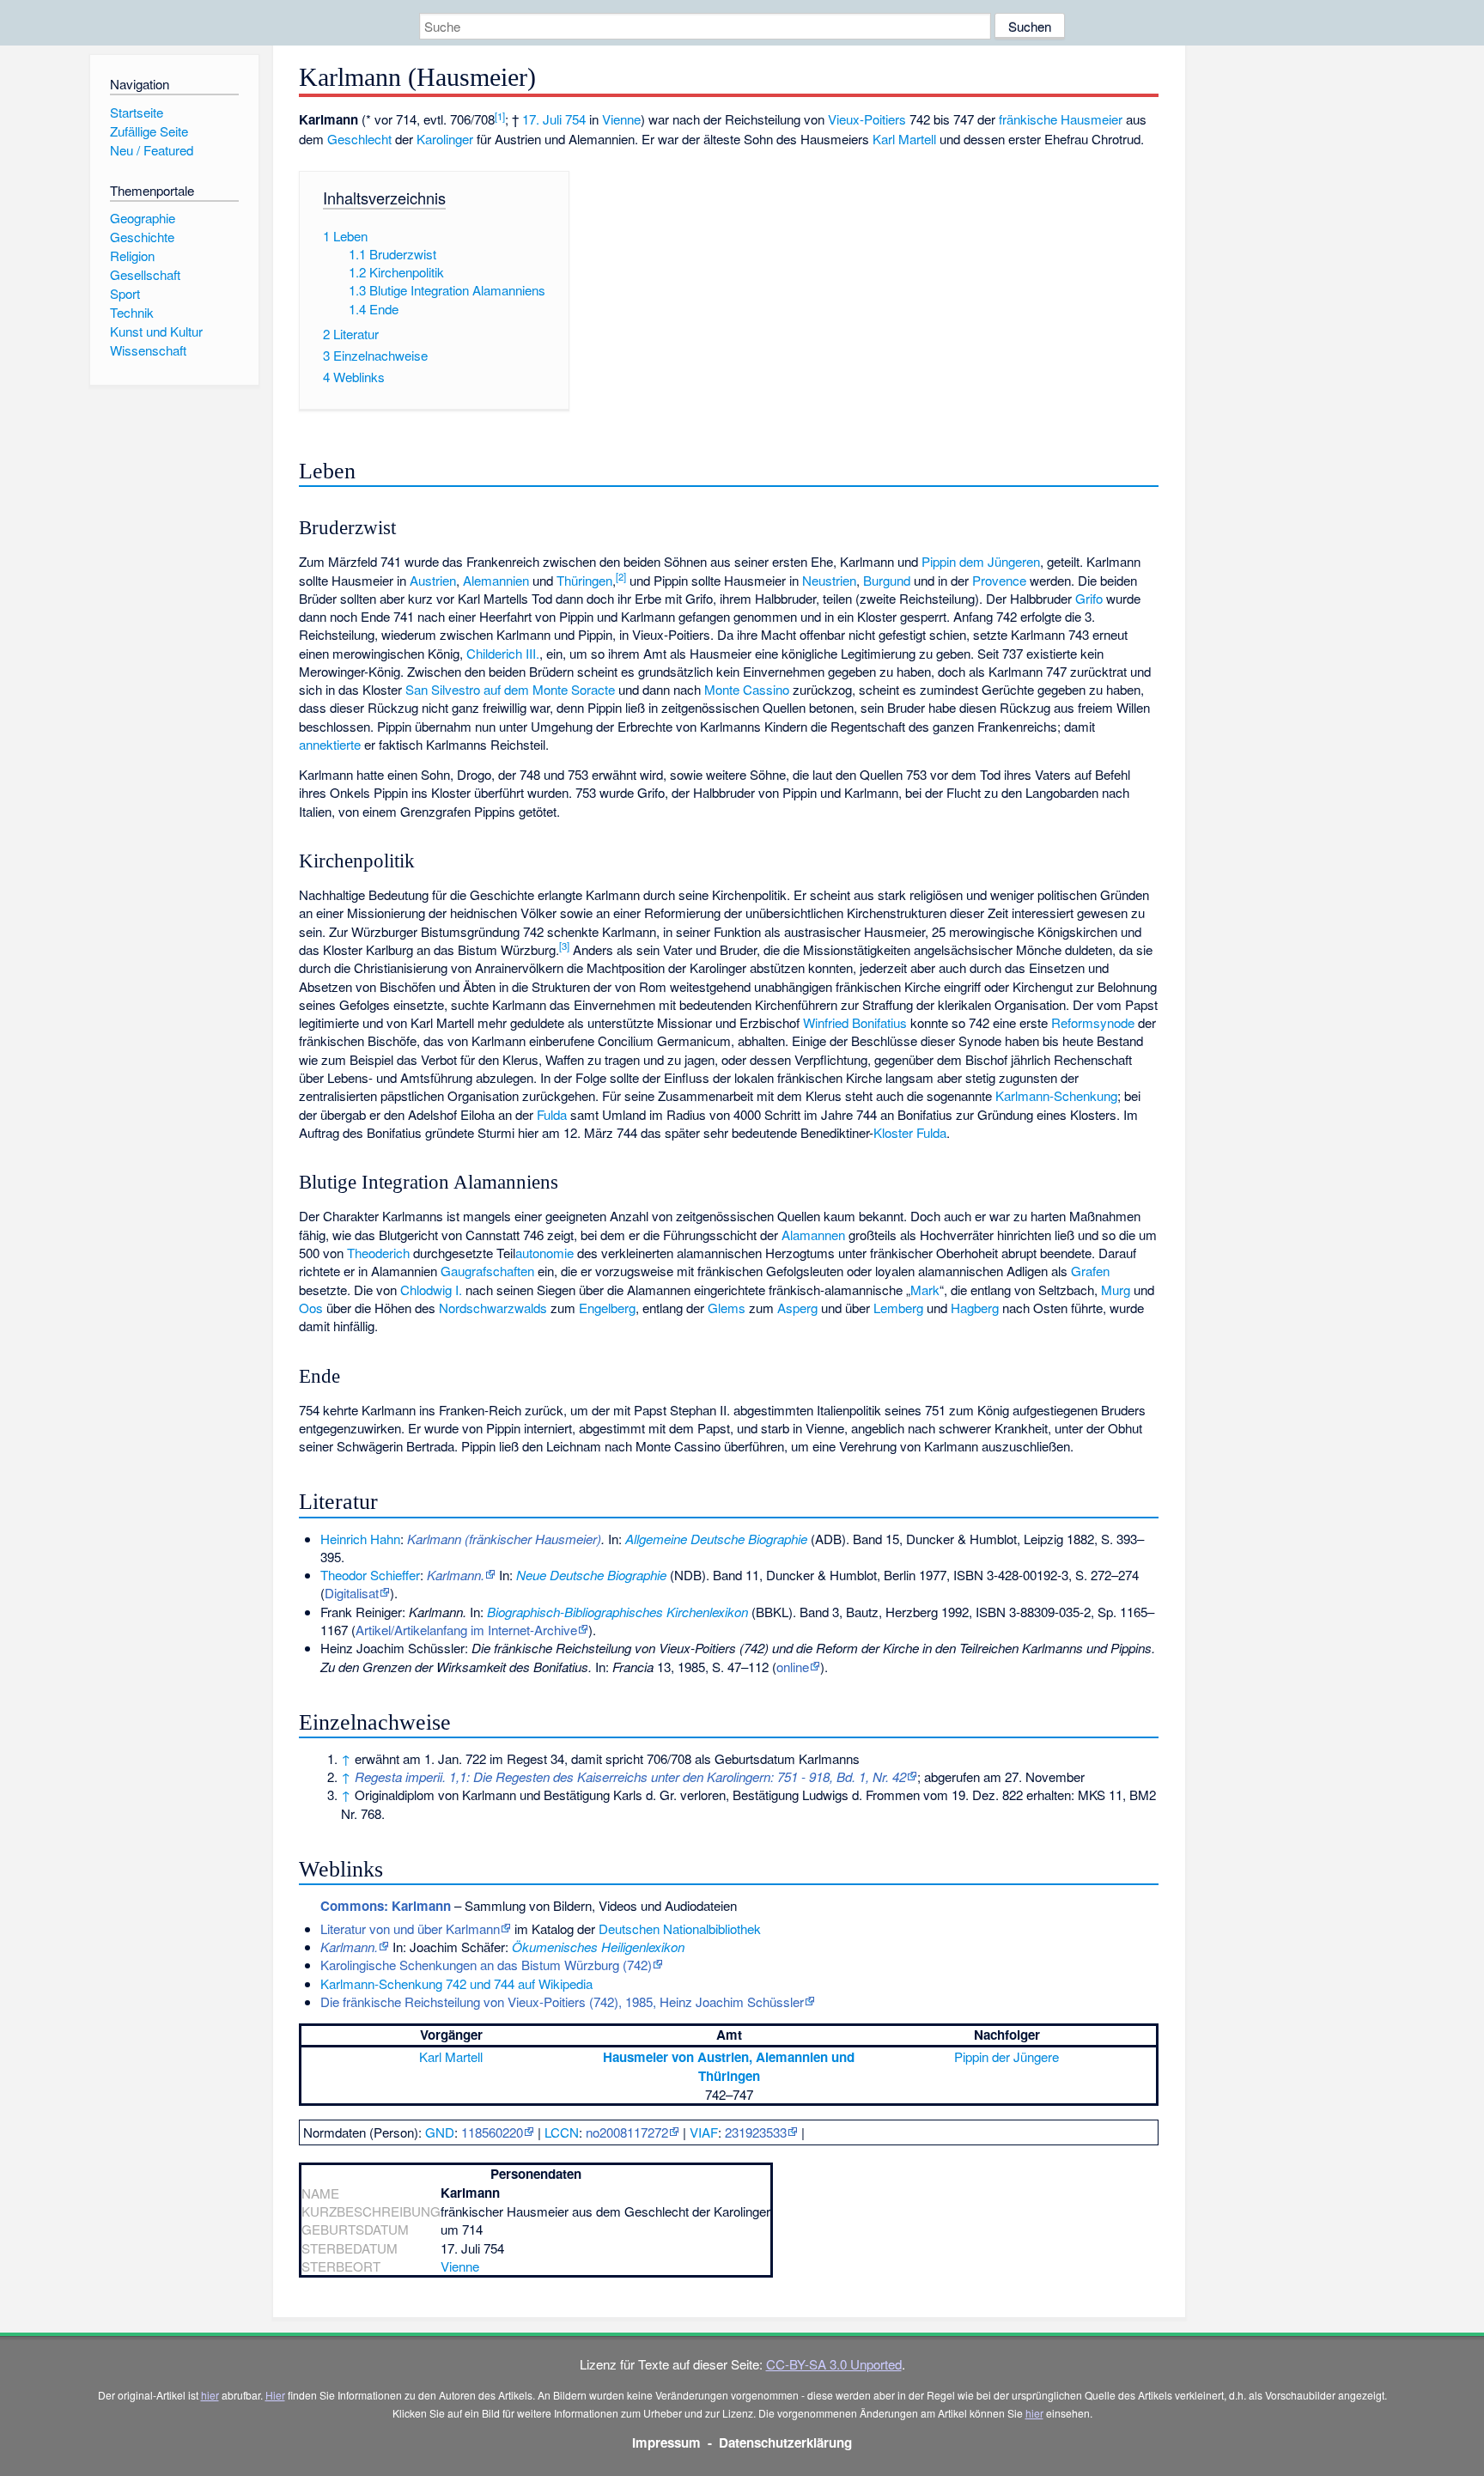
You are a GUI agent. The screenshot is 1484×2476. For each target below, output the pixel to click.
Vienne (621, 119)
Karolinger (445, 139)
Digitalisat (352, 1593)
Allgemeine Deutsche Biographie (716, 1539)
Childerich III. (503, 653)
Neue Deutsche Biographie (591, 1575)
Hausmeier (1092, 119)
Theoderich (378, 1253)
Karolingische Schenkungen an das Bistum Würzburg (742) (486, 1965)
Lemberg (898, 1308)
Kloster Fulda (910, 1132)
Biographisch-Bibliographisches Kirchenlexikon (617, 1612)
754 (575, 119)
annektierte (330, 744)
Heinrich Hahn (360, 1539)
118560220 (492, 2132)
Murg (1116, 1290)
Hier (275, 2395)
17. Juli (542, 119)
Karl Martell (904, 139)
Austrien (433, 580)
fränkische (1028, 119)
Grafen (1090, 1271)
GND (440, 2132)
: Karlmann (386, 1906)
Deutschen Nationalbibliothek (680, 1928)
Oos (311, 1308)
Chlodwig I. (431, 1290)
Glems (727, 1308)
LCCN (562, 2132)
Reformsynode (1093, 1022)
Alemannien (496, 580)
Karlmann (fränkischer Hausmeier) (504, 1539)
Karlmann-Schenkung (1056, 1095)
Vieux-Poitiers (867, 119)
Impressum (666, 2443)
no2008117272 (627, 2132)
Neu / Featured (152, 150)
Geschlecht (359, 139)
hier (210, 2395)
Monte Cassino (747, 689)
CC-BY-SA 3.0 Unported (834, 2364)
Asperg (797, 1308)
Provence (999, 580)
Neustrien (829, 580)
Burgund (887, 580)
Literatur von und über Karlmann (410, 1928)
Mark (925, 1290)
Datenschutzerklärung (785, 2443)
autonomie (544, 1253)
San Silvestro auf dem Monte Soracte (510, 689)
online (793, 1667)
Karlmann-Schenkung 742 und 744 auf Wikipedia (456, 1983)
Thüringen (584, 580)
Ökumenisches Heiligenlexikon (598, 1947)
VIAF (704, 2132)
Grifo (1089, 598)
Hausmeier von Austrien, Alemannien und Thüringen (729, 2066)
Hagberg (975, 1308)
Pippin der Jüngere (1007, 2056)
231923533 (756, 2132)
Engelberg (607, 1308)
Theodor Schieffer (370, 1575)
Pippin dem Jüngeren (981, 561)
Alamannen (813, 1235)
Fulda (552, 1114)
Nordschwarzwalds (493, 1308)
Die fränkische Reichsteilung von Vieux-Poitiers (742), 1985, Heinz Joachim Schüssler (562, 2001)
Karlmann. (456, 1575)
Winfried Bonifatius (855, 1022)
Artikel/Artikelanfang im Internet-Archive (466, 1630)
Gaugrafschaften (487, 1271)
